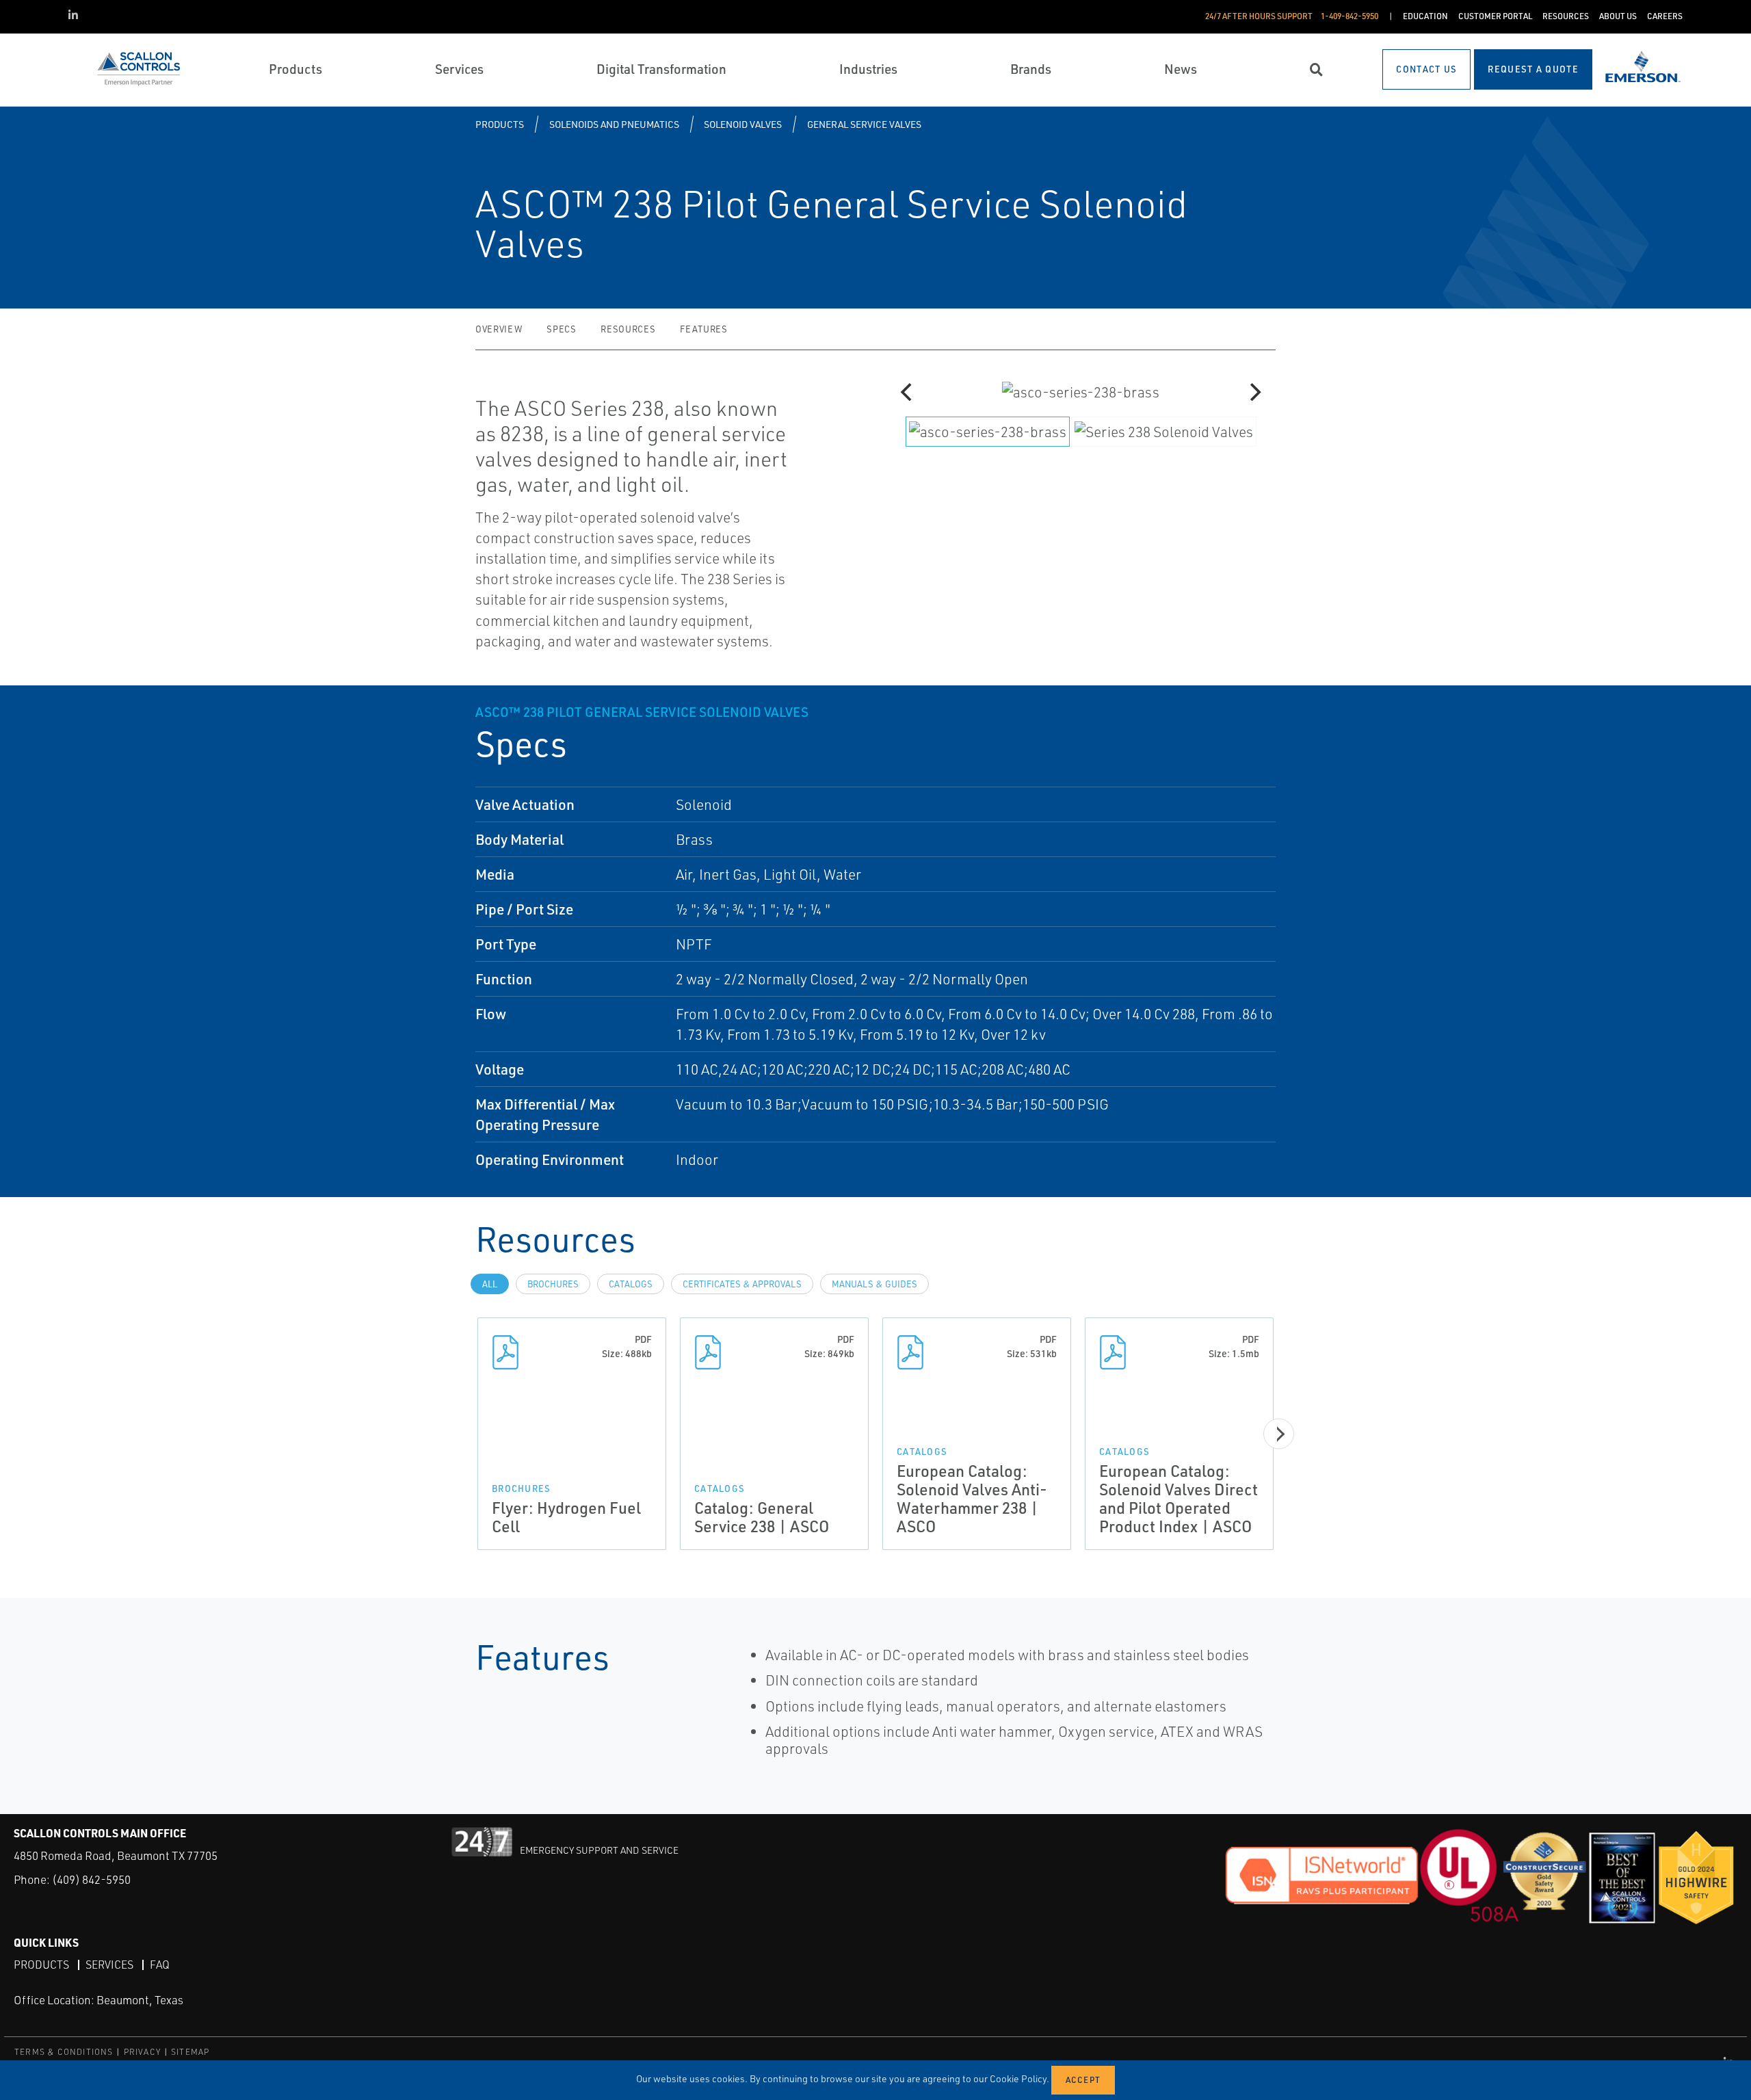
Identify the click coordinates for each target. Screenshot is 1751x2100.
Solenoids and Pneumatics (614, 124)
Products (500, 124)
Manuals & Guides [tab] (874, 1284)
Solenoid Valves (743, 124)
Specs (561, 329)
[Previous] (908, 392)
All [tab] (490, 1284)
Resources (628, 329)
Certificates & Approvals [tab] (742, 1284)
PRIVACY (142, 2052)
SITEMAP (190, 2052)
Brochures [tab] (553, 1284)
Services (109, 1965)
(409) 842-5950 (91, 1879)
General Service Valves (864, 124)
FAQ (160, 1965)
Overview (499, 329)
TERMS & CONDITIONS (64, 2052)
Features (703, 329)
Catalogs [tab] (631, 1284)
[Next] (1254, 392)
